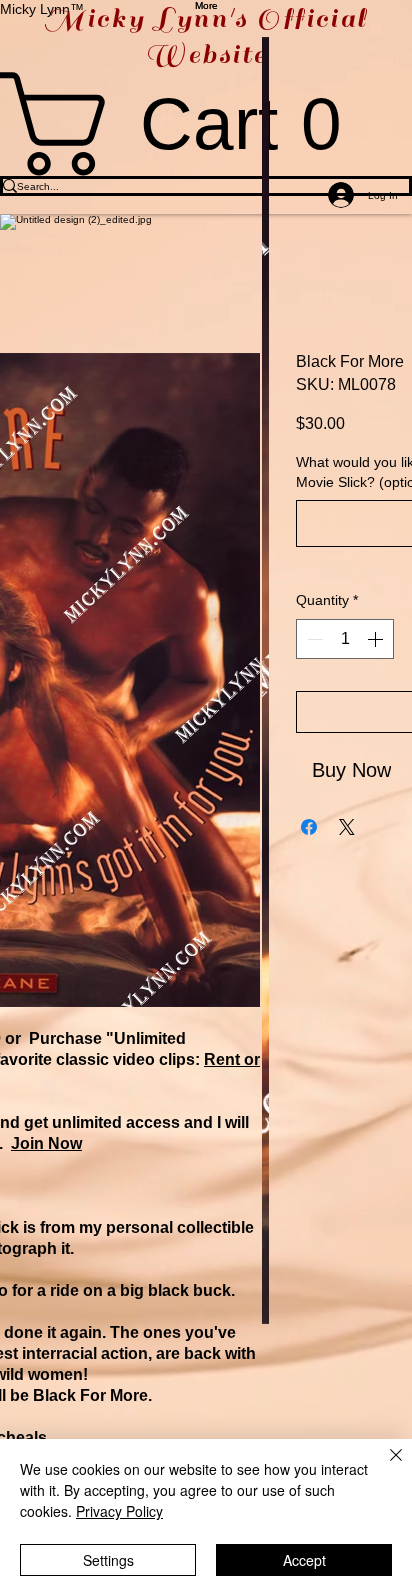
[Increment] (377, 639)
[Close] (384, 1467)
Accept (304, 1560)
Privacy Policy (119, 1511)
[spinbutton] (345, 639)
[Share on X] (347, 827)
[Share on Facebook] (309, 827)
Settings (108, 1560)
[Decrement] (313, 639)
